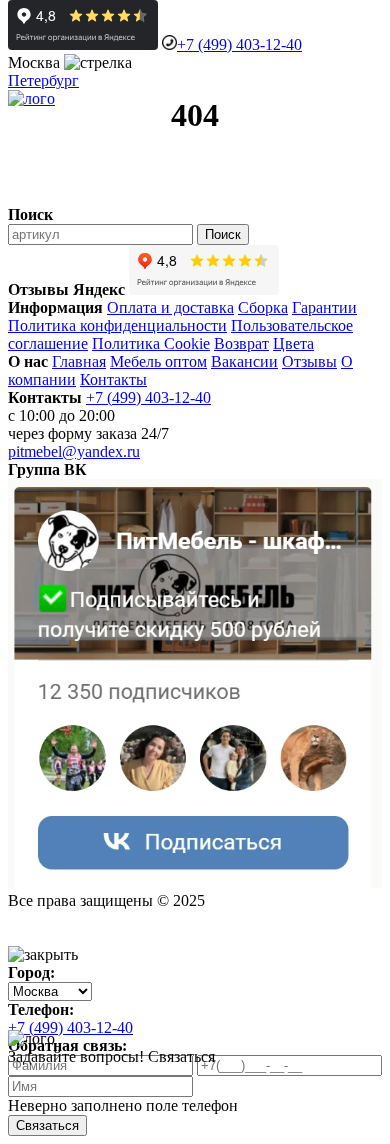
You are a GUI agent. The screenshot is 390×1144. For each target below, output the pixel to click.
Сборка (263, 307)
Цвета (293, 343)
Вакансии (244, 361)
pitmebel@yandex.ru (74, 451)
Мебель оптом (158, 361)
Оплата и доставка (170, 307)
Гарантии (324, 307)
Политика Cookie (151, 343)
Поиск (223, 234)
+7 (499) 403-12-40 (239, 44)
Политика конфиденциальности (117, 325)
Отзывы (309, 361)
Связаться (47, 1125)
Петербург (43, 80)
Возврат (241, 343)
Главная (79, 361)
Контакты (113, 379)
